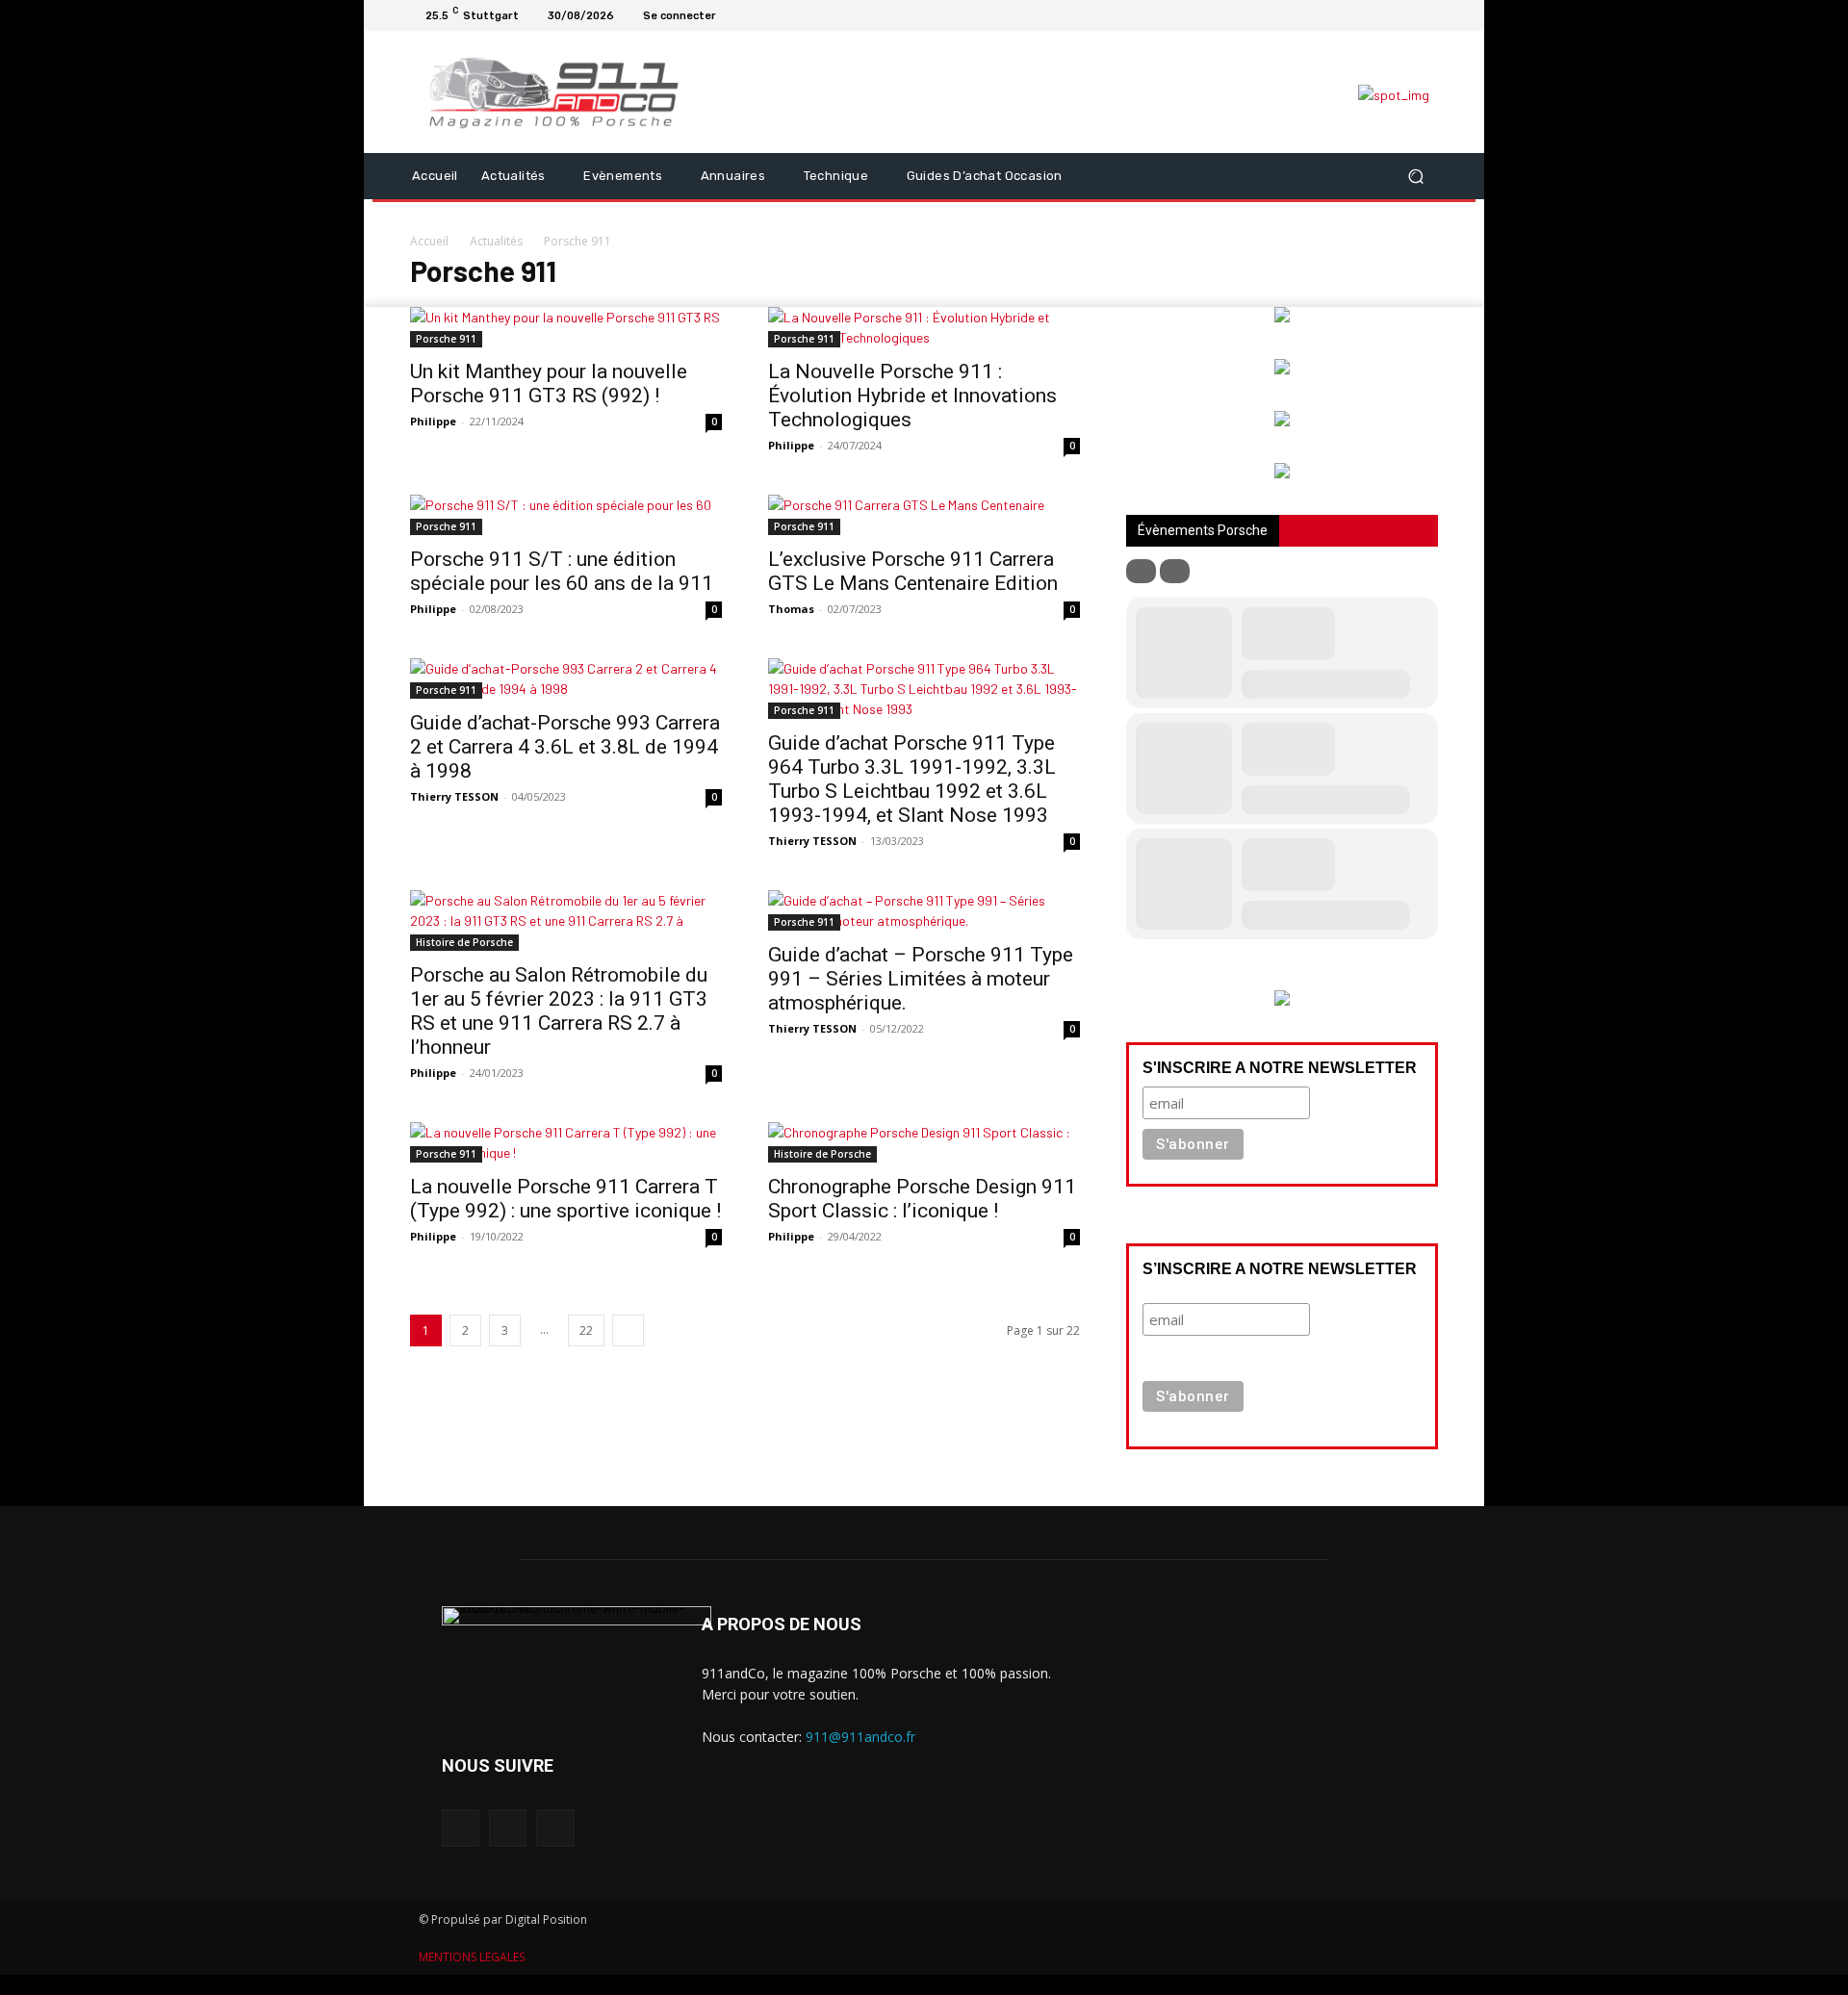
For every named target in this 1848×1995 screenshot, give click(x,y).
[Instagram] (1403, 15)
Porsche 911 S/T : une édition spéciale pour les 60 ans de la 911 (562, 571)
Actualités (496, 241)
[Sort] (1175, 571)
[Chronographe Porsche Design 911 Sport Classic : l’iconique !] (924, 1142)
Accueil (429, 241)
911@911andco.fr (860, 1737)
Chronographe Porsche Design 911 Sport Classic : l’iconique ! (922, 1199)
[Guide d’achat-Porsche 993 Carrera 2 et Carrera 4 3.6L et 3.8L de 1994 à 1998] (566, 678)
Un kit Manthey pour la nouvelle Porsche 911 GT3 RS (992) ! (549, 384)
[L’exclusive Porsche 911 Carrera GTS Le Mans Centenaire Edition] (924, 515)
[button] (1415, 176)
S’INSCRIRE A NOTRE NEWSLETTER (1280, 1269)
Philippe (433, 421)
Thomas (791, 609)
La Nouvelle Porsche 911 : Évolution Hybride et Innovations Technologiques (912, 396)
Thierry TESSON (454, 796)
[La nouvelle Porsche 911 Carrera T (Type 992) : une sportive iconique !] (566, 1142)
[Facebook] (1380, 15)
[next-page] (628, 1330)
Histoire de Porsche (464, 942)
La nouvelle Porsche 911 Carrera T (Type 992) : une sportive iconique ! (565, 1199)
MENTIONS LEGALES (472, 1957)
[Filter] (1141, 571)
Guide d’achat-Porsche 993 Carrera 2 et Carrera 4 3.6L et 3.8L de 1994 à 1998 (565, 747)
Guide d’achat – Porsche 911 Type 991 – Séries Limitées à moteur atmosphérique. (921, 979)
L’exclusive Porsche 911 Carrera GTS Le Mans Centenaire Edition (913, 571)
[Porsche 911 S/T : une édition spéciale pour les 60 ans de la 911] (566, 515)
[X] (1426, 15)
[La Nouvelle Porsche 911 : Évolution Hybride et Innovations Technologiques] (924, 327)
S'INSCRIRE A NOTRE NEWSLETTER (1280, 1068)
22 (586, 1330)
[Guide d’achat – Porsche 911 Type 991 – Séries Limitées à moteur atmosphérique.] (924, 910)
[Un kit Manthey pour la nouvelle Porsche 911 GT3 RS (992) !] (566, 327)
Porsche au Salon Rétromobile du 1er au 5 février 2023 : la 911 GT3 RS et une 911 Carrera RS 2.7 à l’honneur (559, 1011)
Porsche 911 (446, 339)
